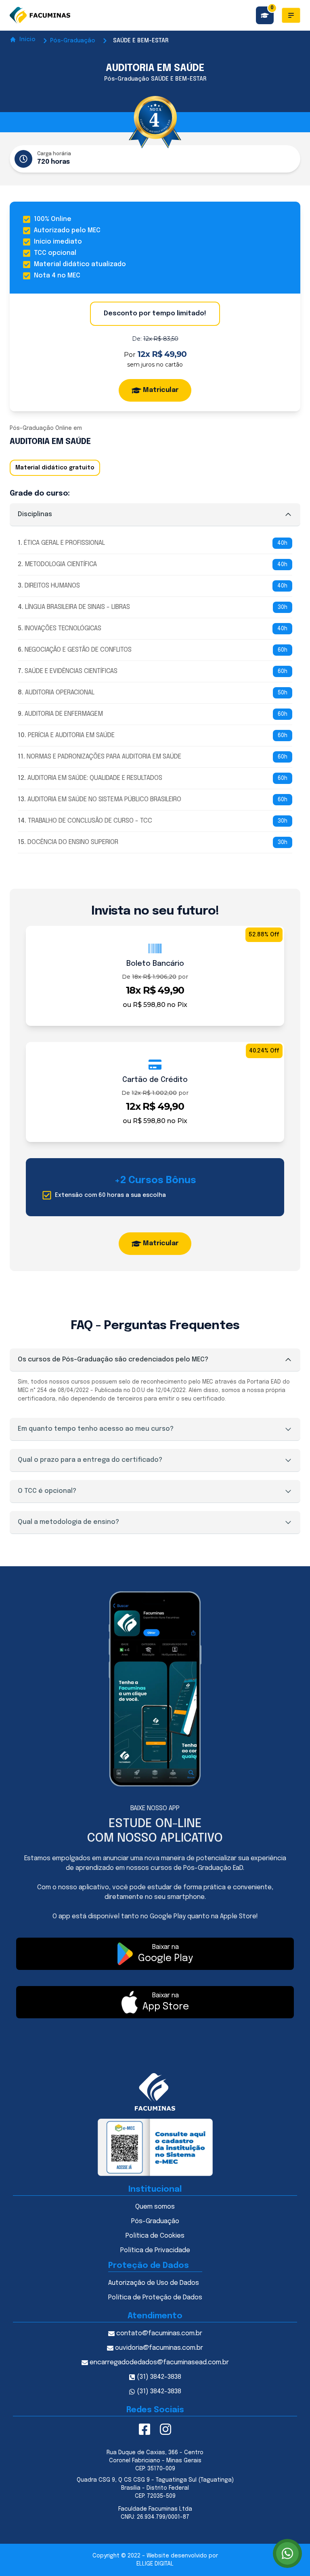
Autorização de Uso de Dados (154, 2283)
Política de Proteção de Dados (155, 2298)
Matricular (161, 390)
